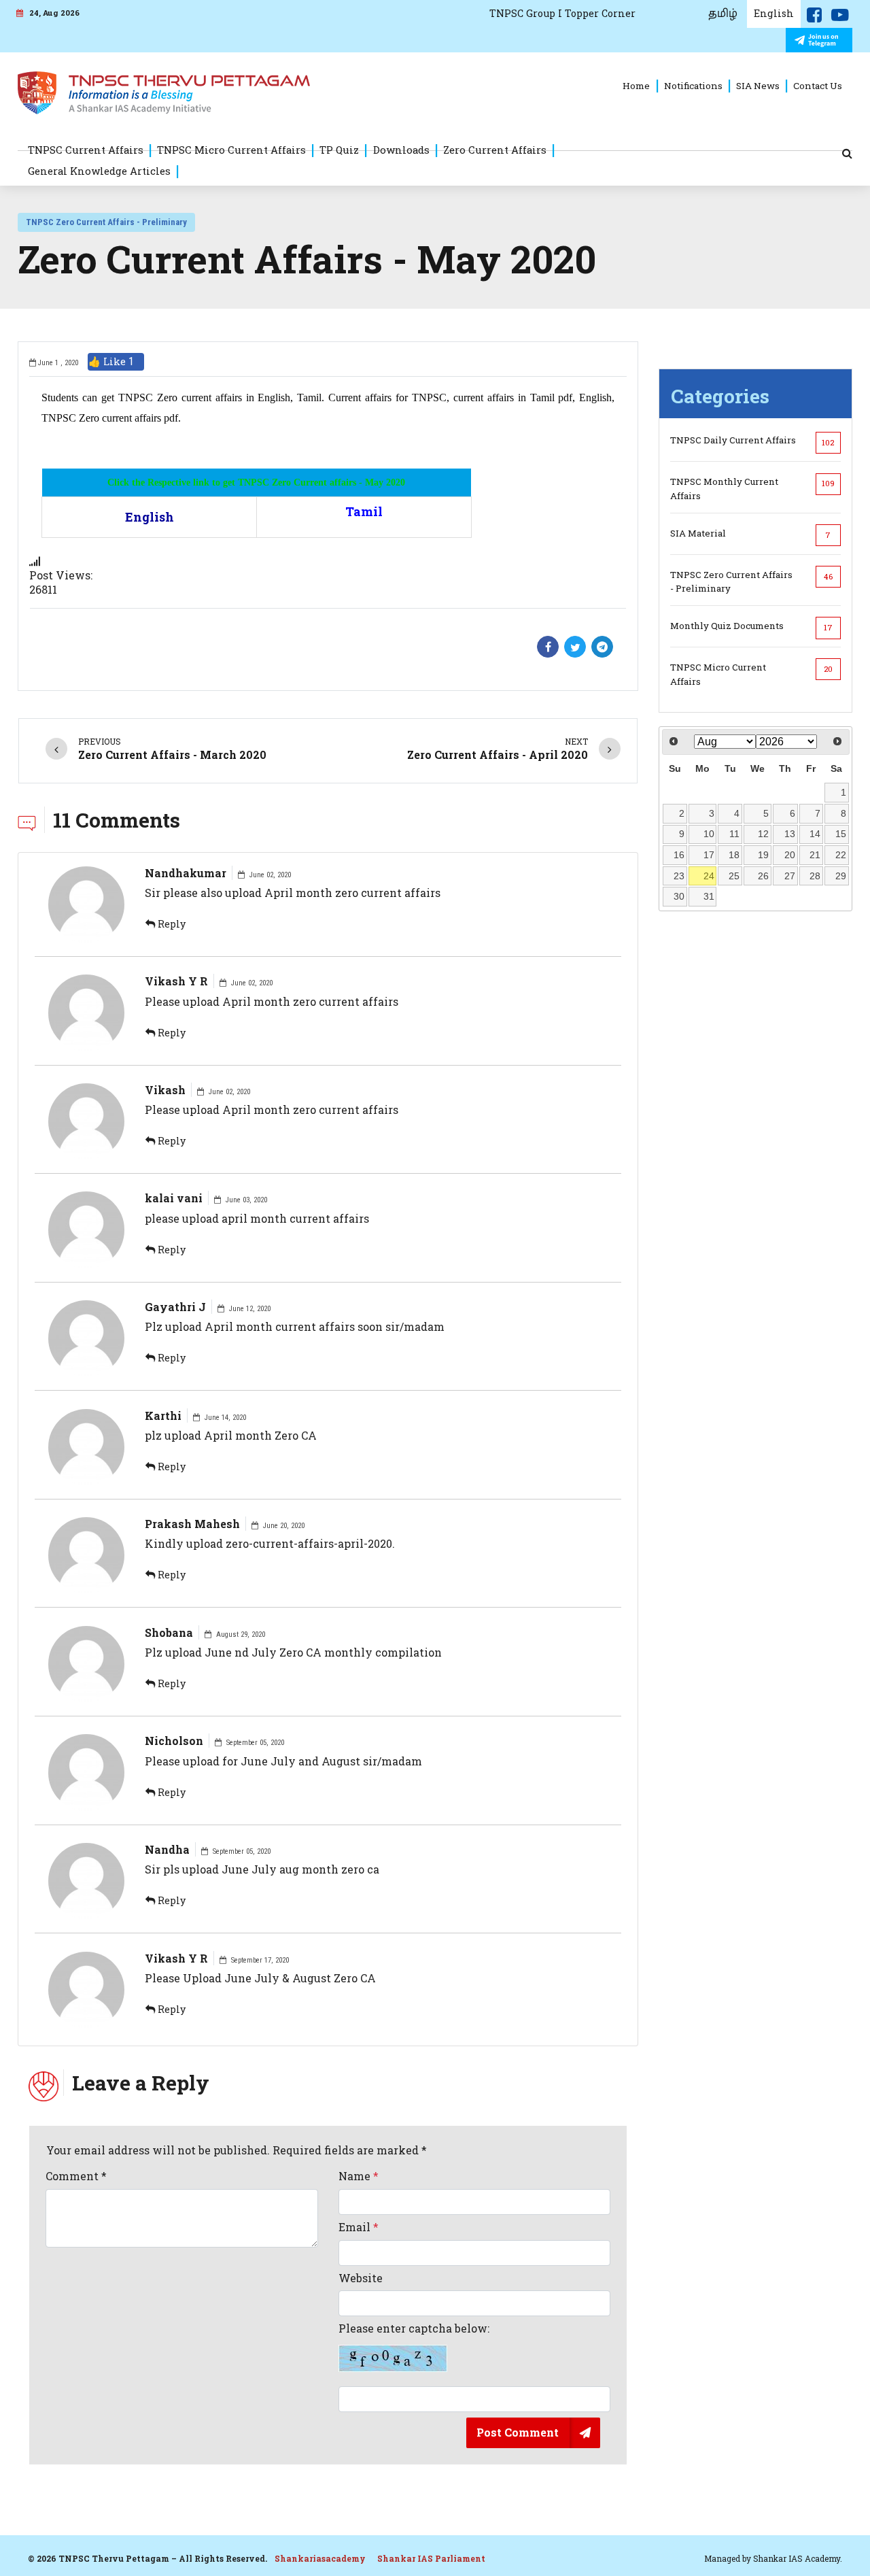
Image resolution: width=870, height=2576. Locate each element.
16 (679, 855)
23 (679, 876)
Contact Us (818, 86)
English (774, 13)
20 (790, 855)
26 (763, 876)
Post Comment (518, 2432)
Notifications (693, 86)
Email (359, 2227)
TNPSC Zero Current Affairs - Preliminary (106, 222)
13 (790, 834)
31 (709, 896)
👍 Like (111, 361)
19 (763, 855)
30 (679, 896)
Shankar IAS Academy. (798, 2558)
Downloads (401, 150)
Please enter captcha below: (414, 2328)
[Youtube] (840, 18)
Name (359, 2176)
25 (734, 876)
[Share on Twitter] (575, 647)
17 (709, 855)
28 (815, 876)
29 (841, 876)
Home (636, 86)
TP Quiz (339, 150)
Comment (76, 2176)
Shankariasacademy (320, 2558)
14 (815, 834)
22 (841, 855)
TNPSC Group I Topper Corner (562, 13)
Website (361, 2278)
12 (763, 834)
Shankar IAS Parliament (431, 2558)
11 (734, 834)
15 (841, 834)
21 (815, 855)
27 (790, 876)
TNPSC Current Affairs (86, 150)
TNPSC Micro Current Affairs (231, 150)
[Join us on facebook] (814, 18)
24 (709, 876)
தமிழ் (723, 14)
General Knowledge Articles (99, 171)
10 (709, 834)
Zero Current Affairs (495, 150)
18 (734, 855)
